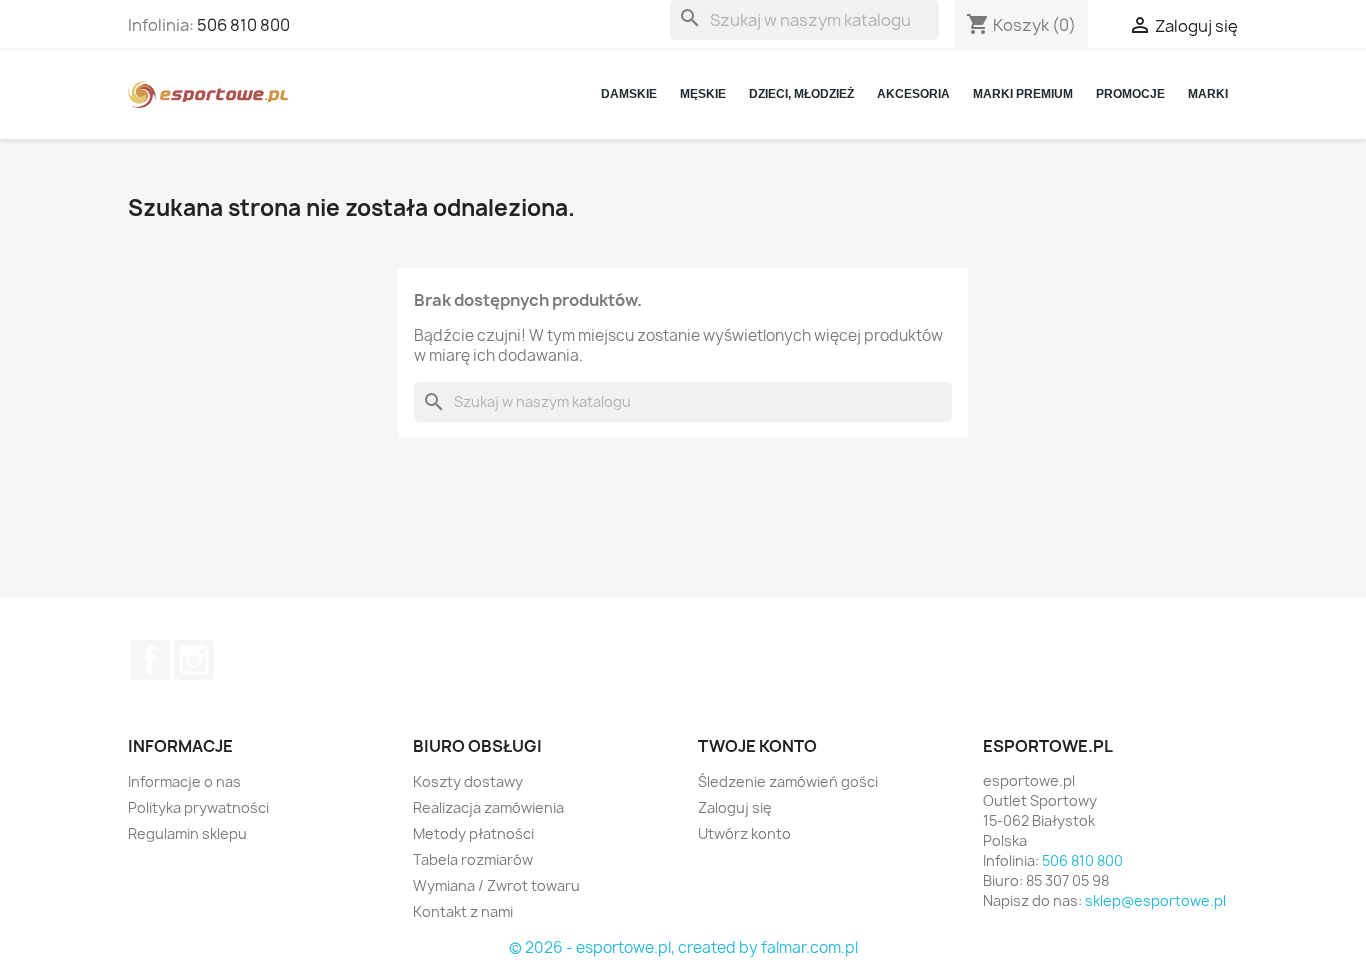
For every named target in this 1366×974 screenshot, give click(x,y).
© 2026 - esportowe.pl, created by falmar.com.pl (683, 947)
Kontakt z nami (463, 911)
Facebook (150, 660)
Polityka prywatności (198, 807)
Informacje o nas (184, 781)
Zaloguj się (735, 807)
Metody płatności (473, 833)
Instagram (194, 660)
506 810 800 (243, 25)
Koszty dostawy (468, 781)
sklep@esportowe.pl (1155, 900)
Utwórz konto (744, 833)
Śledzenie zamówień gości (788, 781)
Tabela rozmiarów (473, 859)
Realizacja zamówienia (488, 807)
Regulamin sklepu (187, 833)
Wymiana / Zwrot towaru (496, 885)
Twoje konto (757, 746)
